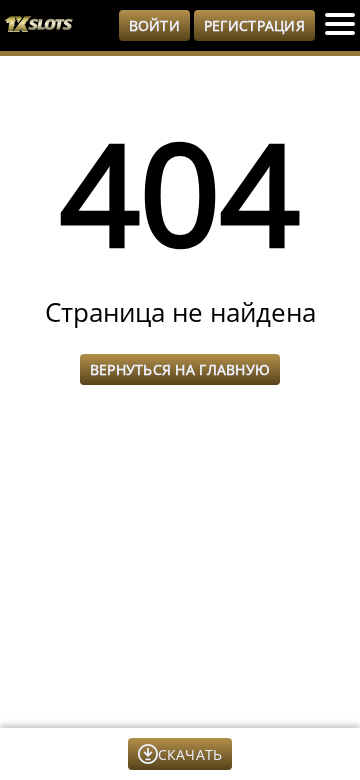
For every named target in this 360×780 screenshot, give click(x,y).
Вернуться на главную (180, 369)
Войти (154, 25)
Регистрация (254, 25)
